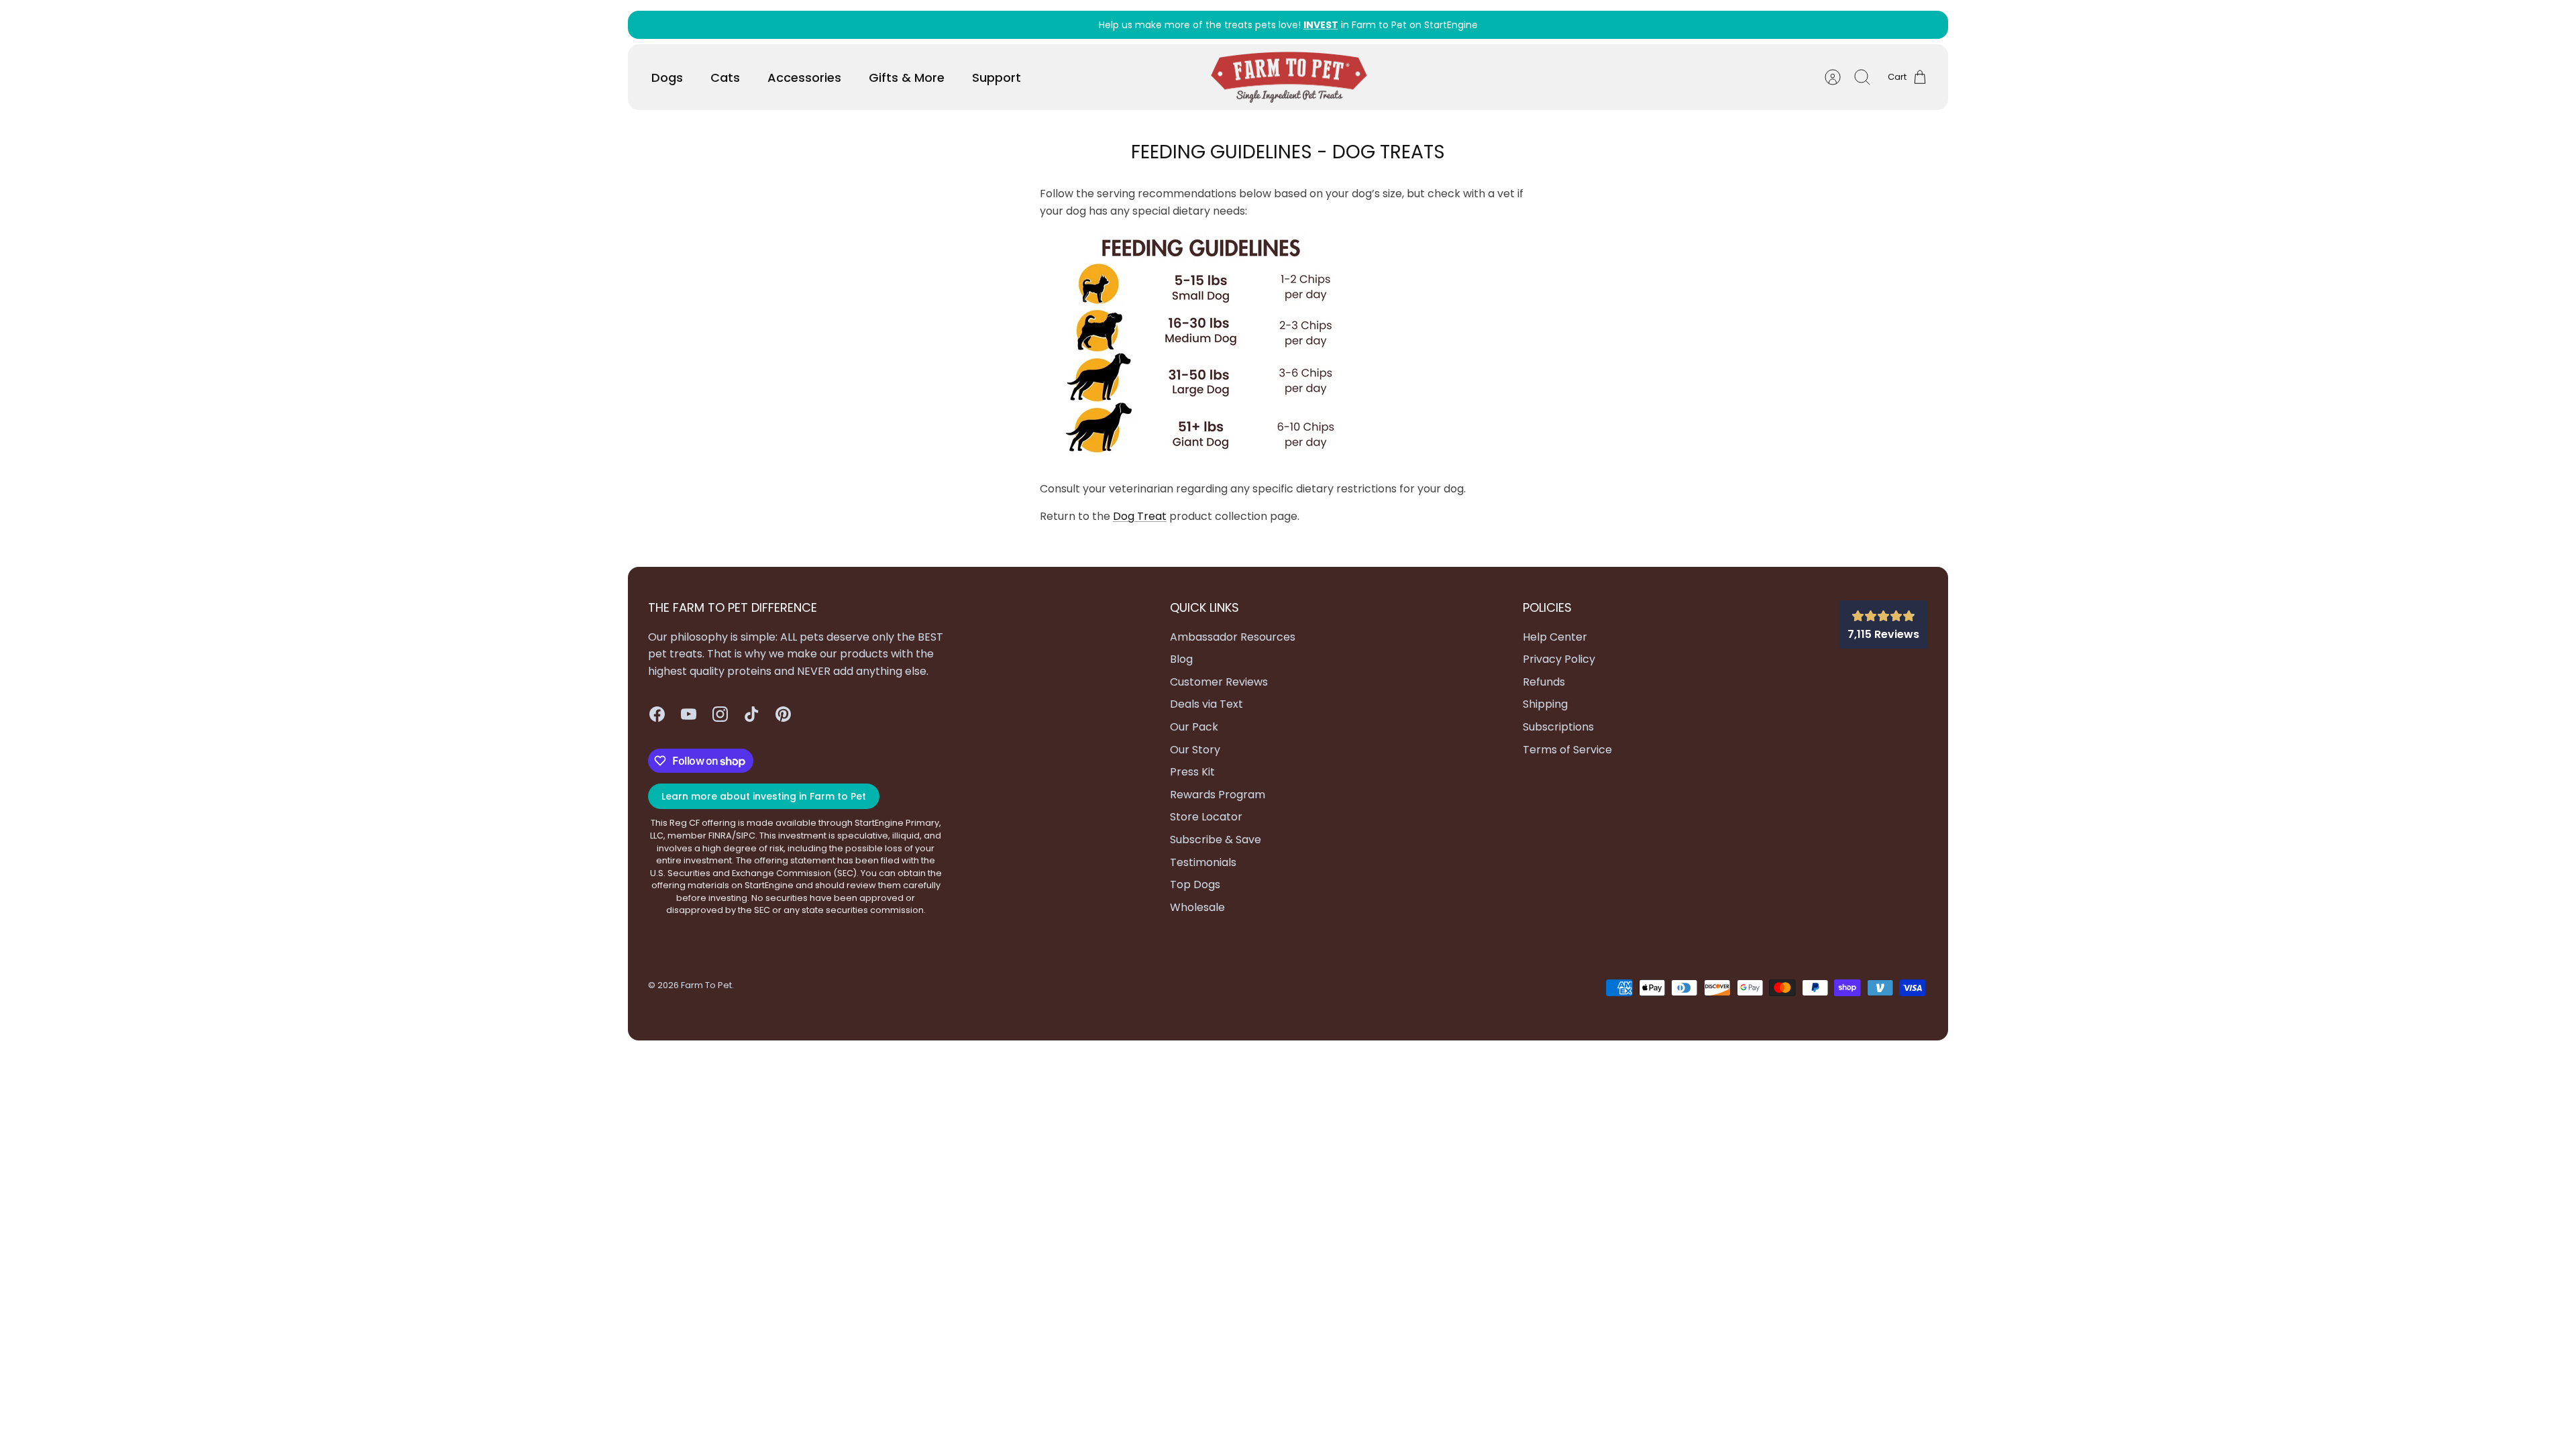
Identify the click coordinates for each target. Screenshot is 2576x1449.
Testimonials (1203, 862)
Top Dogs (1195, 884)
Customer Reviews (1219, 682)
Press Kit (1192, 772)
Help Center (1555, 637)
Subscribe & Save (1216, 840)
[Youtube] (689, 714)
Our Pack (1194, 727)
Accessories (804, 77)
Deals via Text (1206, 704)
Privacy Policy (1559, 659)
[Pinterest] (783, 714)
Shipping (1545, 704)
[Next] (1574, 25)
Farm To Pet (706, 985)
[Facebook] (657, 714)
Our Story (1195, 750)
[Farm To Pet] (1289, 77)
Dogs (667, 77)
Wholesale (1197, 907)
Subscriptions (1558, 727)
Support (997, 77)
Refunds (1544, 682)
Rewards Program (1218, 795)
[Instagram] (720, 714)
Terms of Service (1567, 750)
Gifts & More (907, 77)
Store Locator (1206, 817)
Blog (1181, 659)
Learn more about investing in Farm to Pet (764, 796)
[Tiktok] (752, 714)
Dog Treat (1140, 516)
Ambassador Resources (1233, 637)
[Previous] (1002, 25)
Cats (725, 77)
